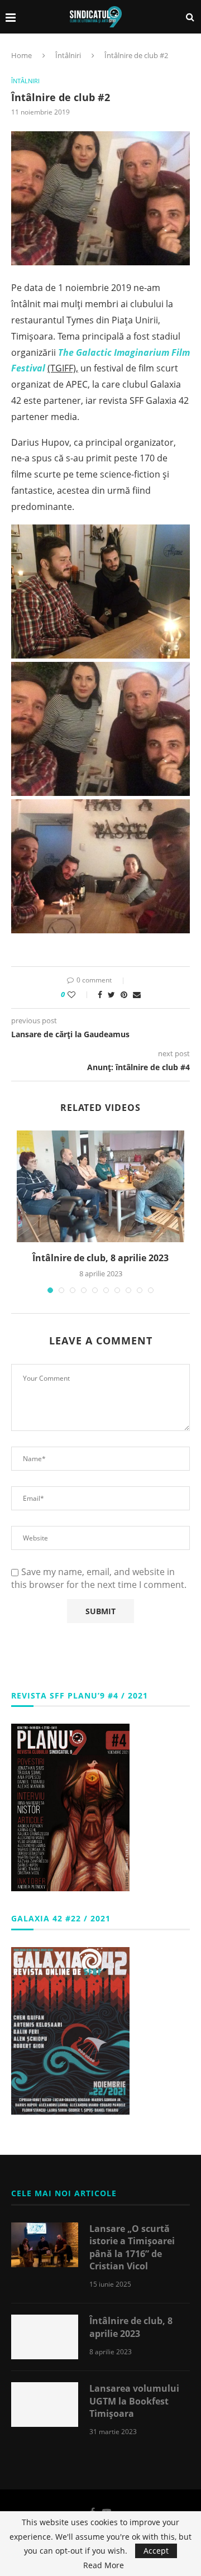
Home (21, 55)
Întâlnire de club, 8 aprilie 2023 (100, 1258)
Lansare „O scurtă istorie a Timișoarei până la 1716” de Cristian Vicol (132, 2247)
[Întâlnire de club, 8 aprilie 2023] (100, 1186)
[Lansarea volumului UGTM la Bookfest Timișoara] (45, 2405)
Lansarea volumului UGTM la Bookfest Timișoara (134, 2401)
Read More (104, 2565)
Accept (156, 2551)
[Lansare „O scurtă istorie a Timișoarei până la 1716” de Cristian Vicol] (45, 2245)
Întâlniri (68, 55)
